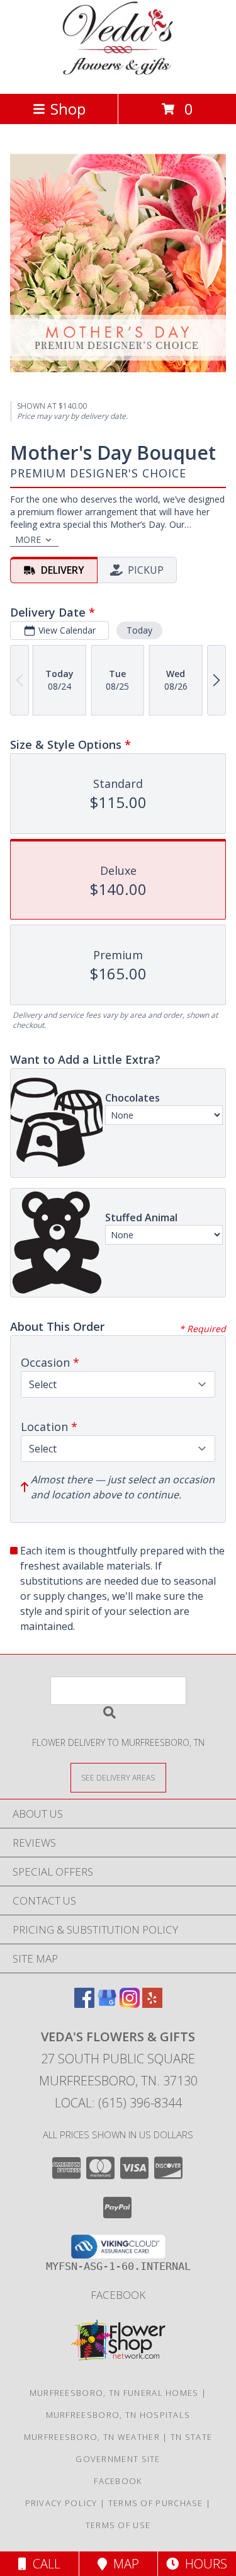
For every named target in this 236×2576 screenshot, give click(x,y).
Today (139, 630)
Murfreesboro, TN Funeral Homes (114, 2393)
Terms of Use (118, 2525)
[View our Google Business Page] (107, 2004)
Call (43, 2564)
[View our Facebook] (84, 2004)
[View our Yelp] (152, 2004)
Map (123, 2564)
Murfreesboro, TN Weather (92, 2437)
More (28, 539)
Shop (68, 109)
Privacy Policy (61, 2503)
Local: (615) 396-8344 (118, 2103)
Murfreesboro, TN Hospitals (118, 2415)
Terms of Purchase (156, 2503)
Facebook (118, 2295)
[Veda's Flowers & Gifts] (118, 75)
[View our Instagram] (130, 2004)
